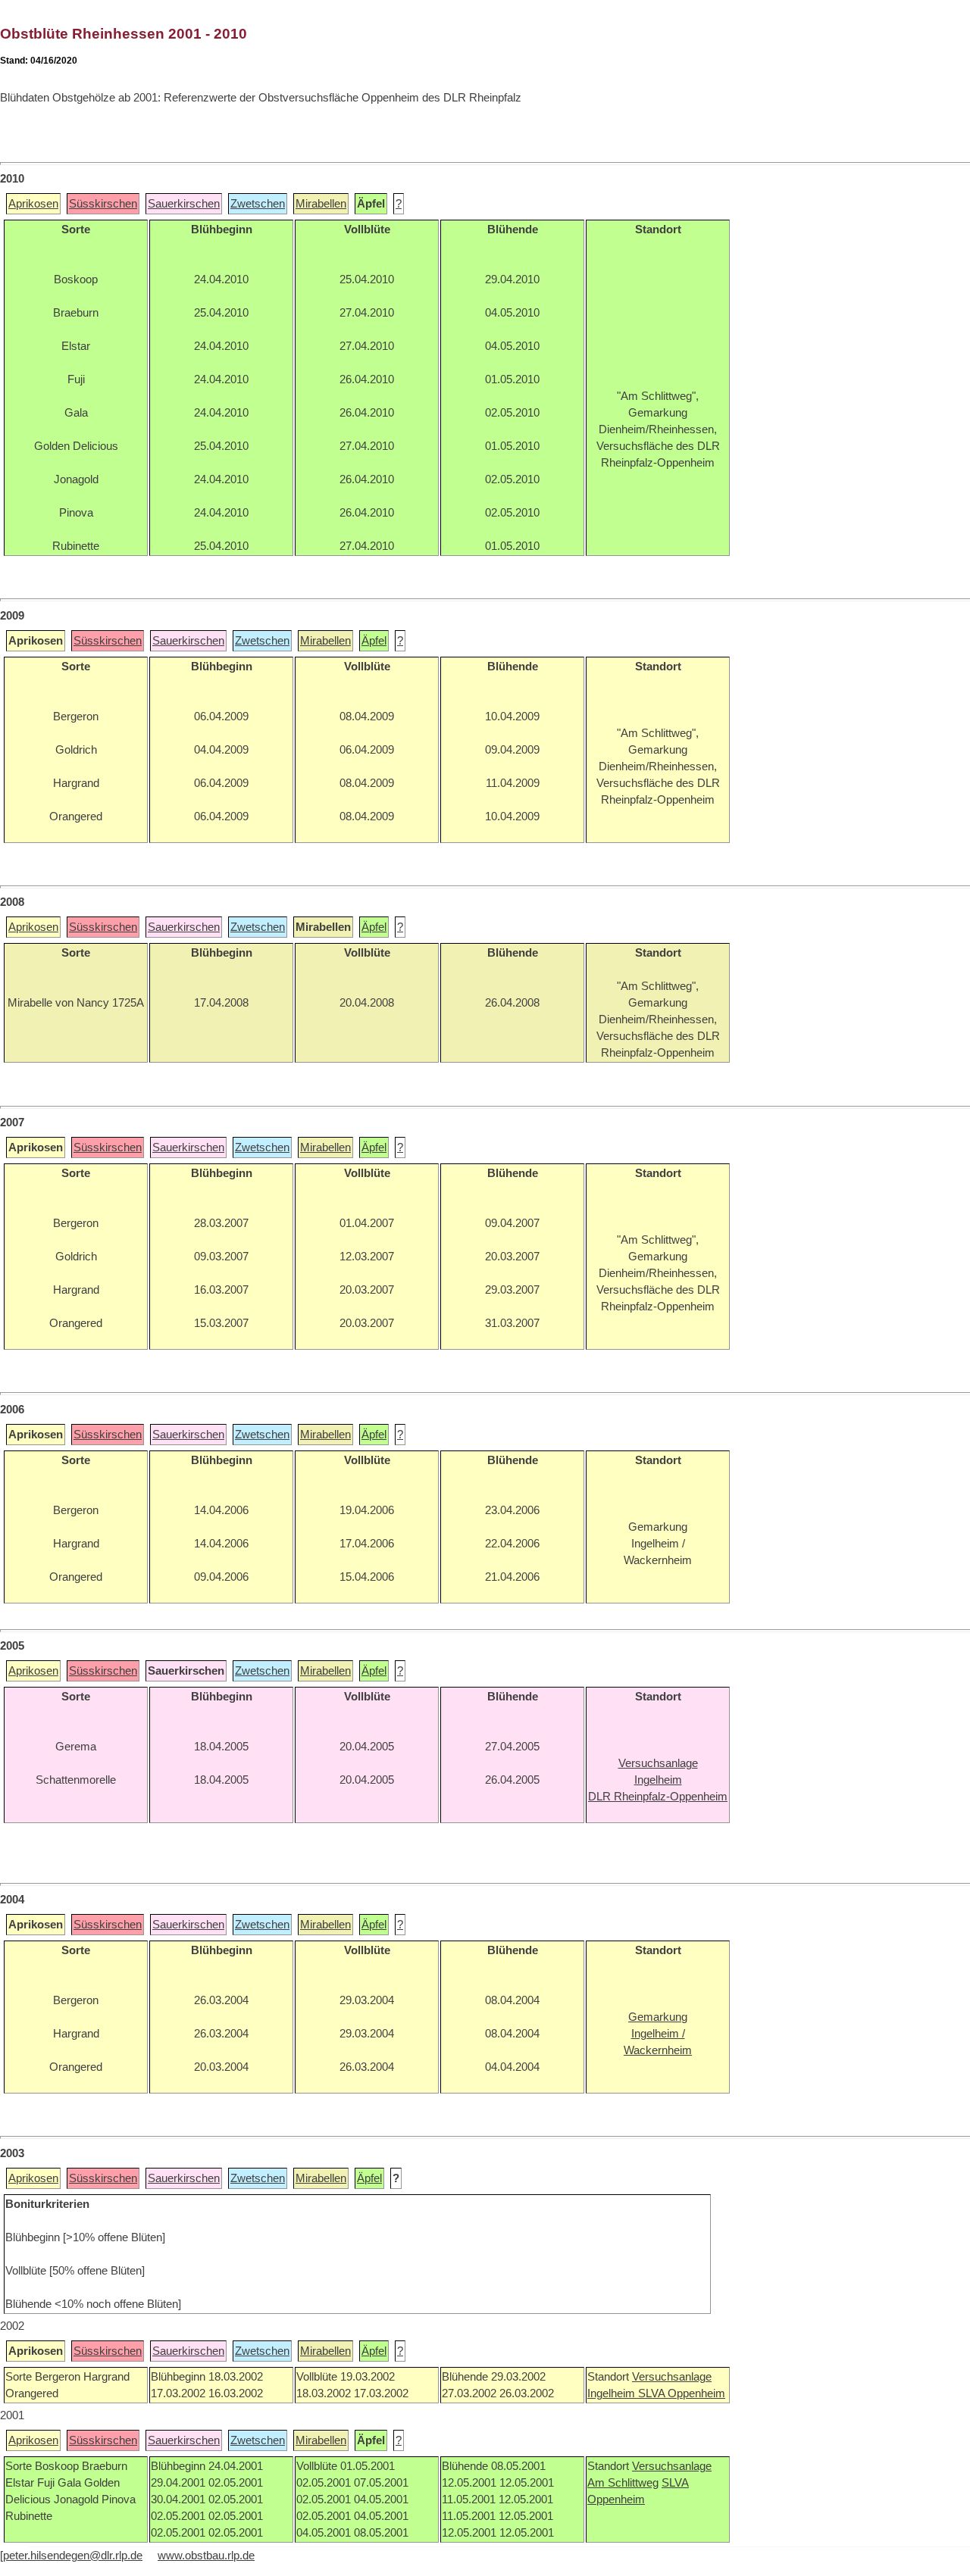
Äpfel (374, 641)
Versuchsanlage (672, 2377)
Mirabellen (321, 204)
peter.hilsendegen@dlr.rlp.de (73, 2556)
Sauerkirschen (184, 204)
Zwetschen (258, 204)
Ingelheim (613, 2393)
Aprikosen (33, 204)
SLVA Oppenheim (682, 2393)
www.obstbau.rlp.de (206, 2556)
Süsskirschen (103, 204)
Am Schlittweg (623, 2483)
